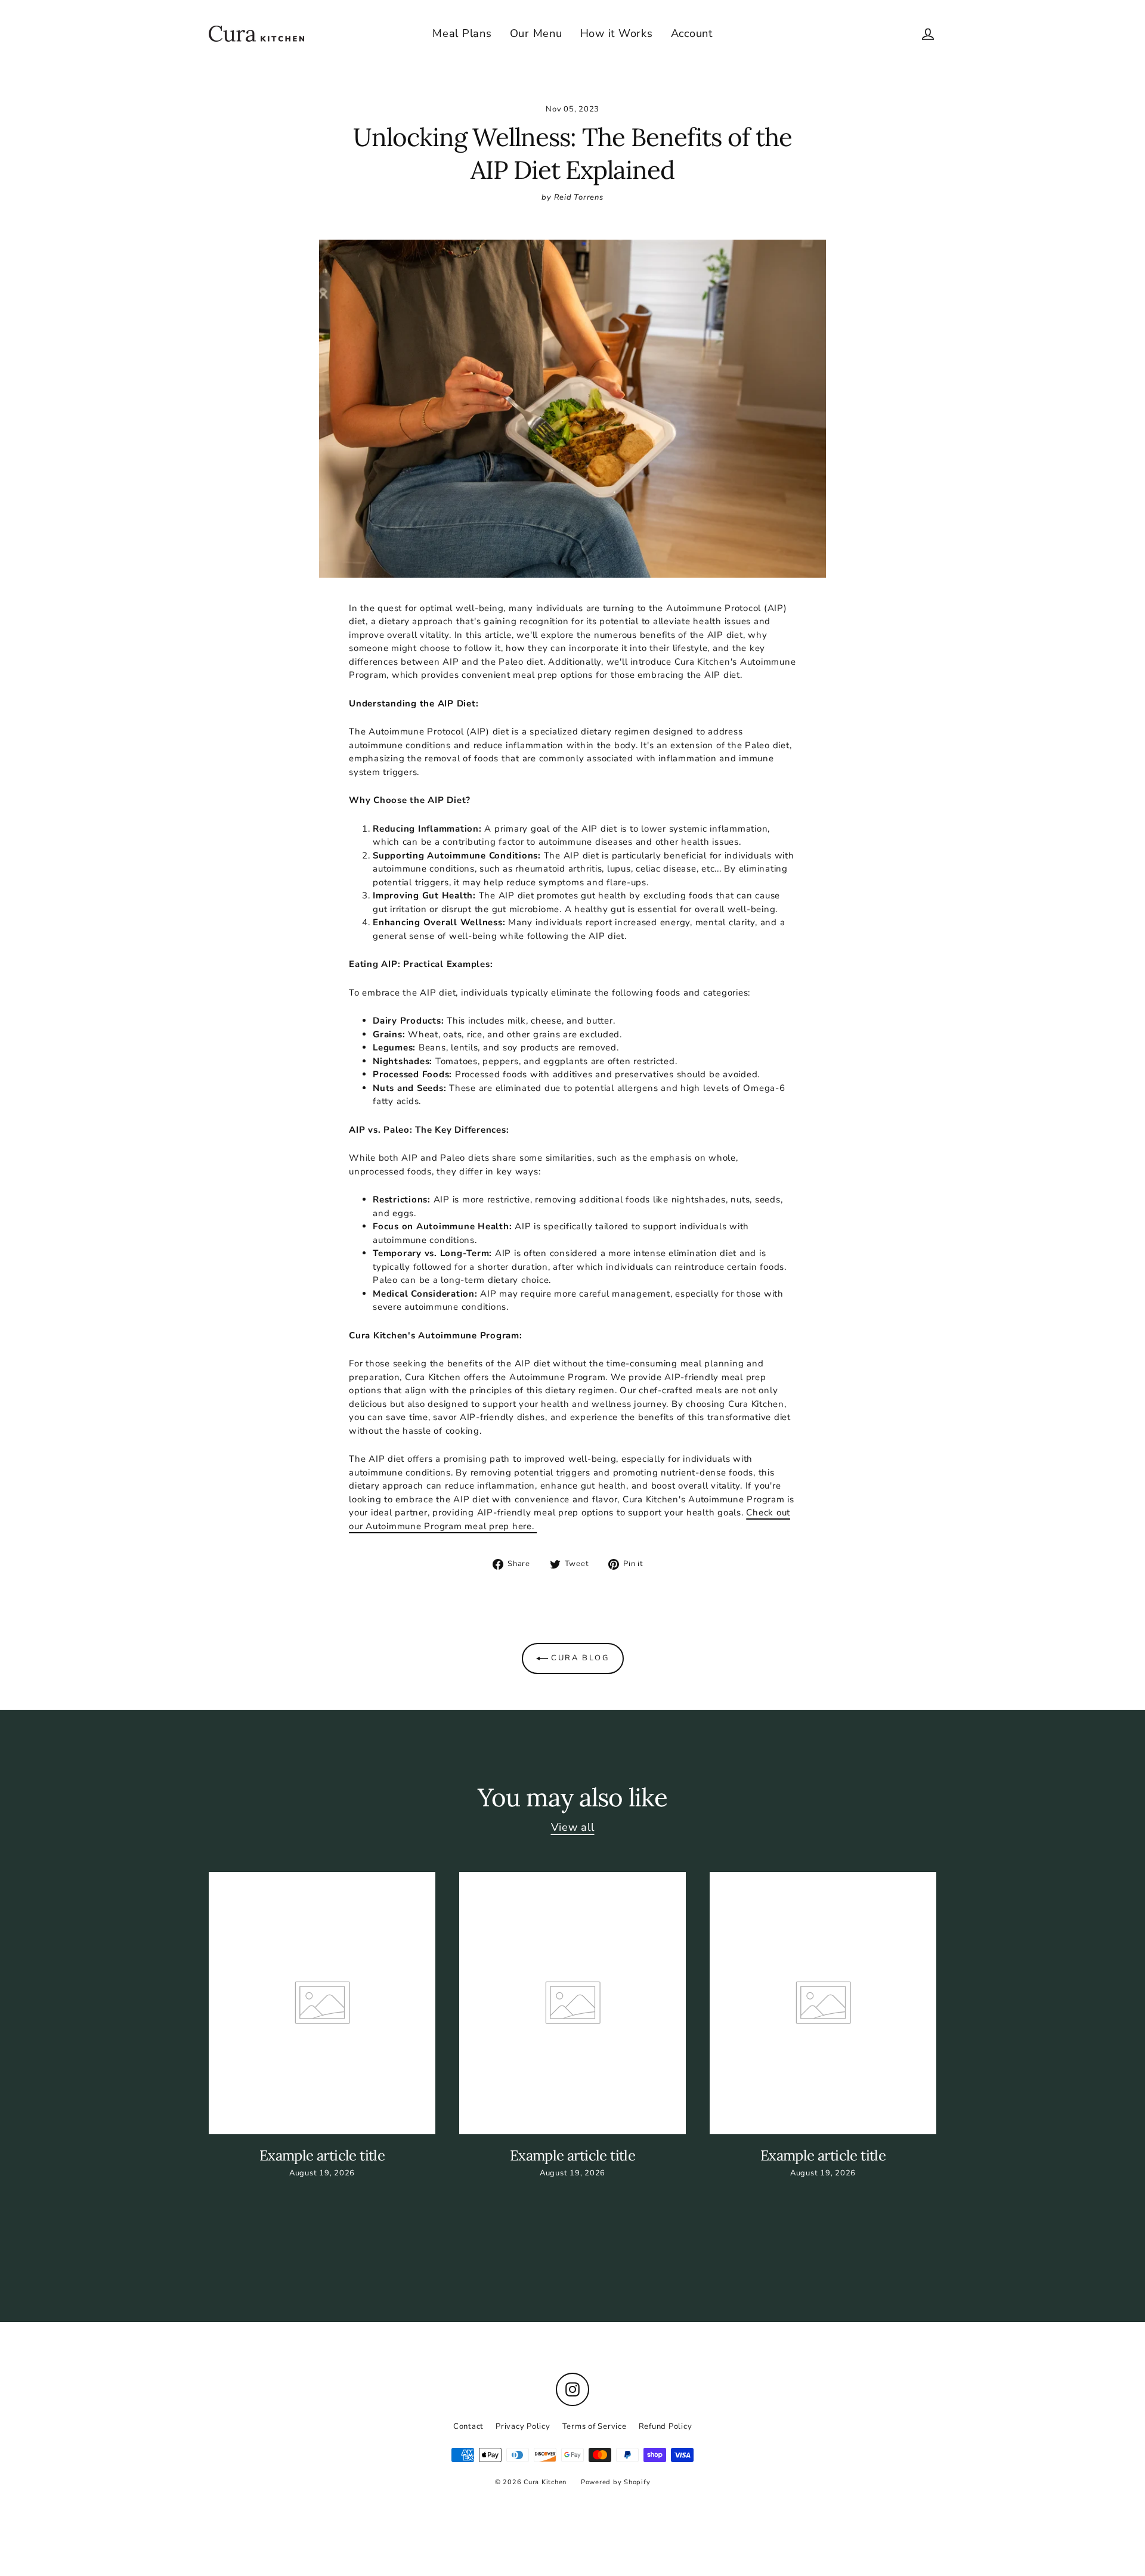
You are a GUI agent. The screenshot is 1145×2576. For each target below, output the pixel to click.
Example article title (322, 2155)
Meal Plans (462, 33)
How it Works (617, 33)
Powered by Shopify (616, 2482)
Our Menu (536, 33)
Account (692, 33)
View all (573, 1827)
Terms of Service (595, 2426)
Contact (468, 2426)
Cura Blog (579, 1658)
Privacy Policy (523, 2426)
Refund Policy (666, 2426)
